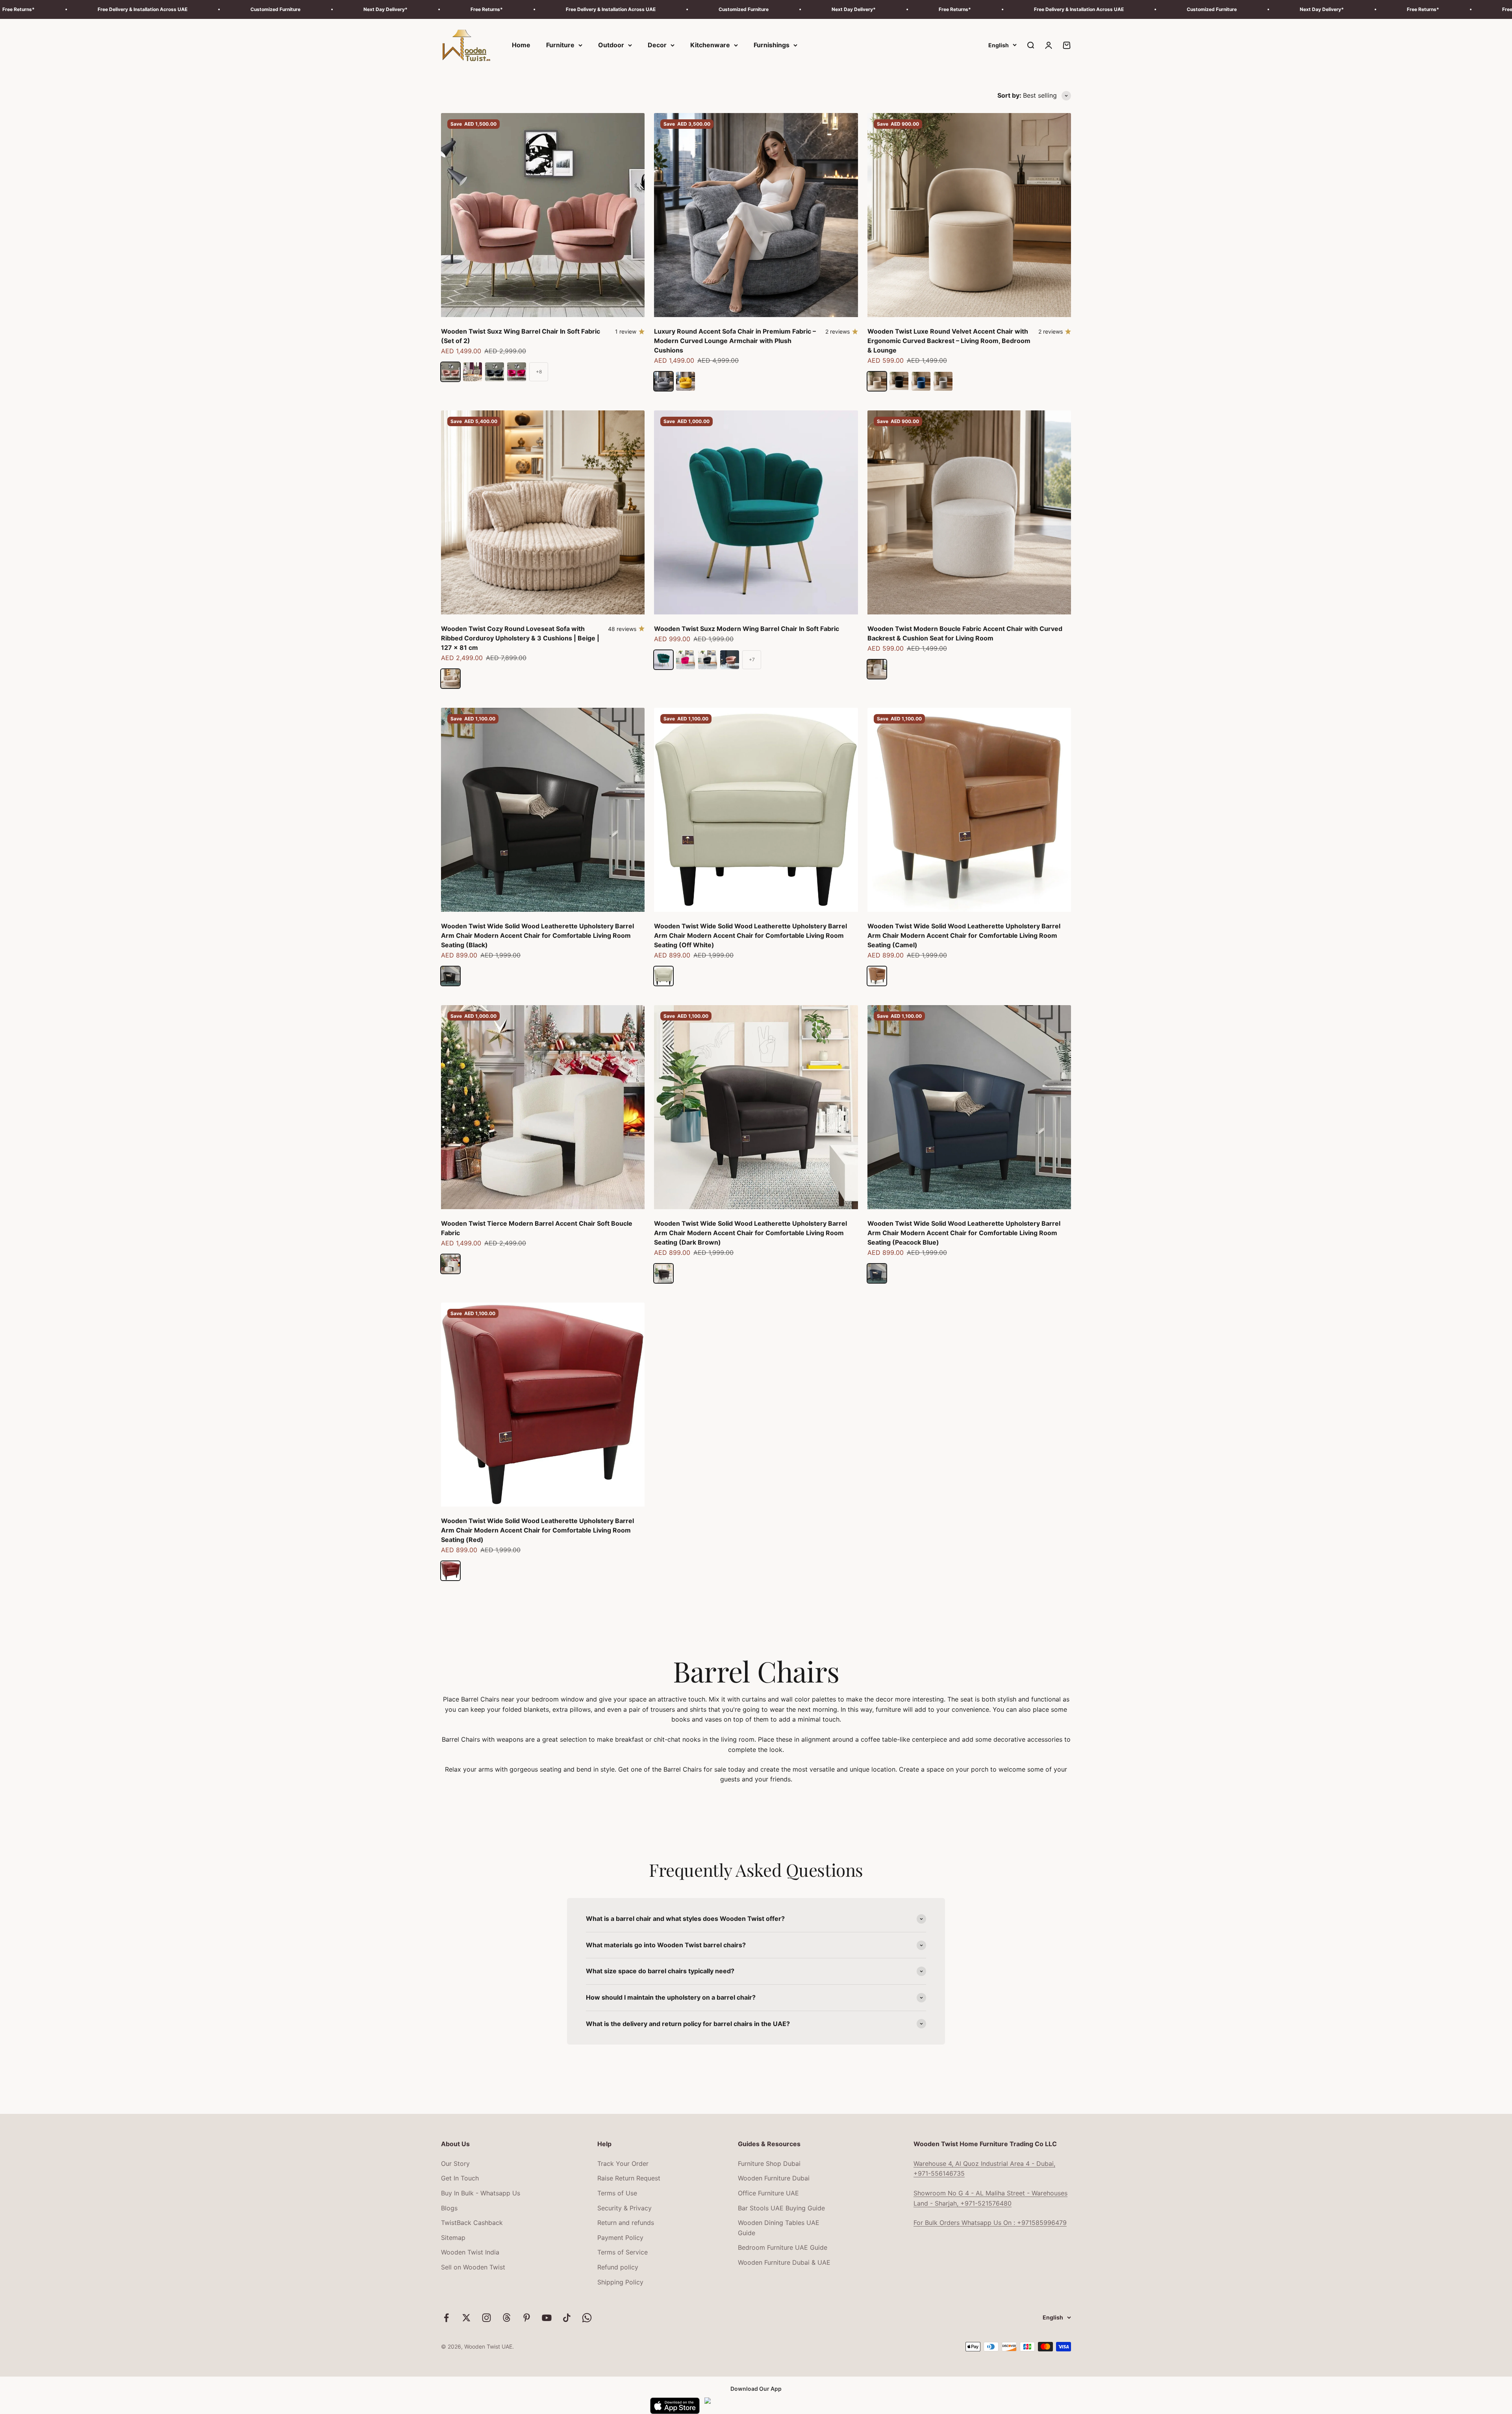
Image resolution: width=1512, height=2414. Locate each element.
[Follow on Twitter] (466, 2318)
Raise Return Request (629, 2178)
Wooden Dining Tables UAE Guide (779, 2228)
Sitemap (453, 2238)
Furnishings (772, 45)
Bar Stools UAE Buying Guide (781, 2208)
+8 (539, 372)
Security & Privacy (624, 2208)
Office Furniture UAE (768, 2193)
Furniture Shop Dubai (769, 2164)
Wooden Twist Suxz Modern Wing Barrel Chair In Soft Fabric (747, 629)
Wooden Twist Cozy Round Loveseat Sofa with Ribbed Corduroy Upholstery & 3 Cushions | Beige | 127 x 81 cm (520, 638)
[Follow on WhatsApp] (587, 2318)
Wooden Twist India (470, 2252)
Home (521, 45)
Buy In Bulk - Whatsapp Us (481, 2193)
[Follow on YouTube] (547, 2318)
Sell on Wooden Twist (473, 2267)
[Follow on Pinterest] (527, 2318)
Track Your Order (623, 2164)
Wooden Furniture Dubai (774, 2178)
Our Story (455, 2164)
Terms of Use (617, 2193)
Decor (657, 45)
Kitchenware (710, 45)
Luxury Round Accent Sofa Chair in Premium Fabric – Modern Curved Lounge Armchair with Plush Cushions (735, 341)
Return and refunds (626, 2223)
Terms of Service (623, 2252)
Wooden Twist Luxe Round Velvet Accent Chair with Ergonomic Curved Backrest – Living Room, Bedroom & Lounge (949, 341)
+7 (752, 660)
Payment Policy (620, 2238)
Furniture (560, 45)
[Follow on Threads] (507, 2318)
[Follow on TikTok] (567, 2318)
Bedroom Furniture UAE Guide (783, 2247)
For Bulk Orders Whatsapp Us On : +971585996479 (990, 2223)
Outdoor (611, 45)
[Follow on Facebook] (446, 2318)
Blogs (449, 2208)
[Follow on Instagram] (486, 2318)
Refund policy (618, 2267)
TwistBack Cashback (472, 2223)
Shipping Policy (620, 2282)
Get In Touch (460, 2178)
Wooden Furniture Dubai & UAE (784, 2262)
